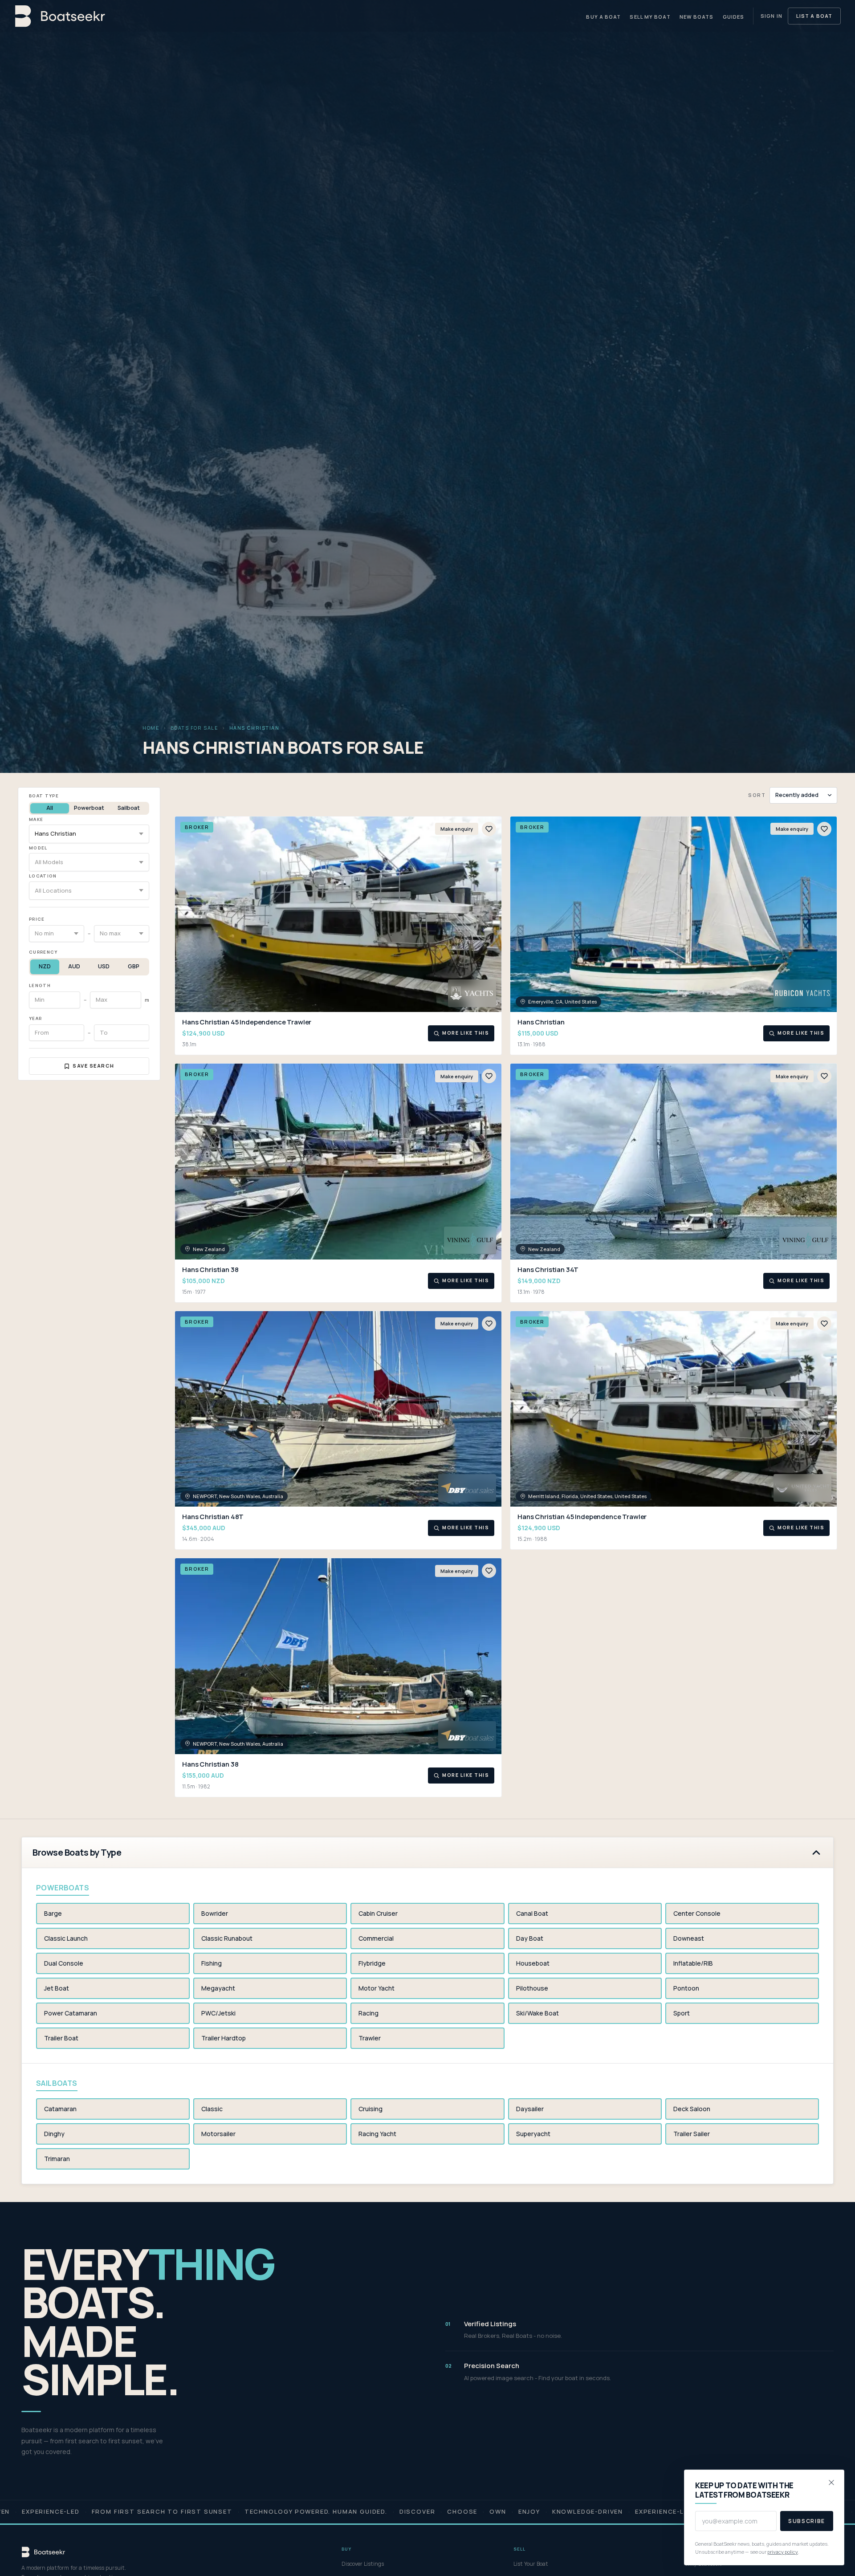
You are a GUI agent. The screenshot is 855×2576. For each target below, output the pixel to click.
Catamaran (60, 2109)
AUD (74, 966)
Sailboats (57, 2083)
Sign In (772, 16)
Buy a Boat (603, 17)
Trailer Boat (61, 2038)
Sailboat (129, 808)
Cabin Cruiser (378, 1913)
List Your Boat (531, 2564)
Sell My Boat (650, 17)
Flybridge (372, 1963)
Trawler (370, 2038)
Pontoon (686, 1988)
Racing (368, 2013)
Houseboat (533, 1963)
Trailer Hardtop (224, 2038)
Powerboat (89, 808)
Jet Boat (57, 1988)
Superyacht (533, 2134)
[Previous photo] (186, 914)
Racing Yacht (377, 2134)
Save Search (94, 1066)
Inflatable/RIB (693, 1963)
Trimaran (57, 2159)
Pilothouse (532, 1988)
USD (104, 966)
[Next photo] (491, 914)
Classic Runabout (227, 1938)
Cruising (370, 2109)
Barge (53, 1913)
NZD (45, 966)
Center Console (697, 1913)
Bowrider (215, 1913)
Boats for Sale (195, 728)
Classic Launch (66, 1938)
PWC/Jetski (218, 2013)
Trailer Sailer (692, 2134)
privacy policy (783, 2552)
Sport (682, 2013)
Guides (734, 17)
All (50, 808)
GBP (134, 966)
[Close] (831, 2483)
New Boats (697, 17)
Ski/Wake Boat (537, 2013)
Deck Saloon (692, 2109)
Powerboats (63, 1888)
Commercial (376, 1938)
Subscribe (807, 2521)
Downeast (689, 1938)
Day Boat (530, 1938)
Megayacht (218, 1988)
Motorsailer (218, 2134)
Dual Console (64, 1963)
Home (151, 728)
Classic (212, 2109)
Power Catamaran (71, 2013)
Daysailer (530, 2109)
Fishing (212, 1963)
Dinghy (54, 2134)
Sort (757, 795)
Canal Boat (532, 1913)
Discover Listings (363, 2564)
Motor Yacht (377, 1988)
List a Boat (814, 16)
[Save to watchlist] (489, 829)
